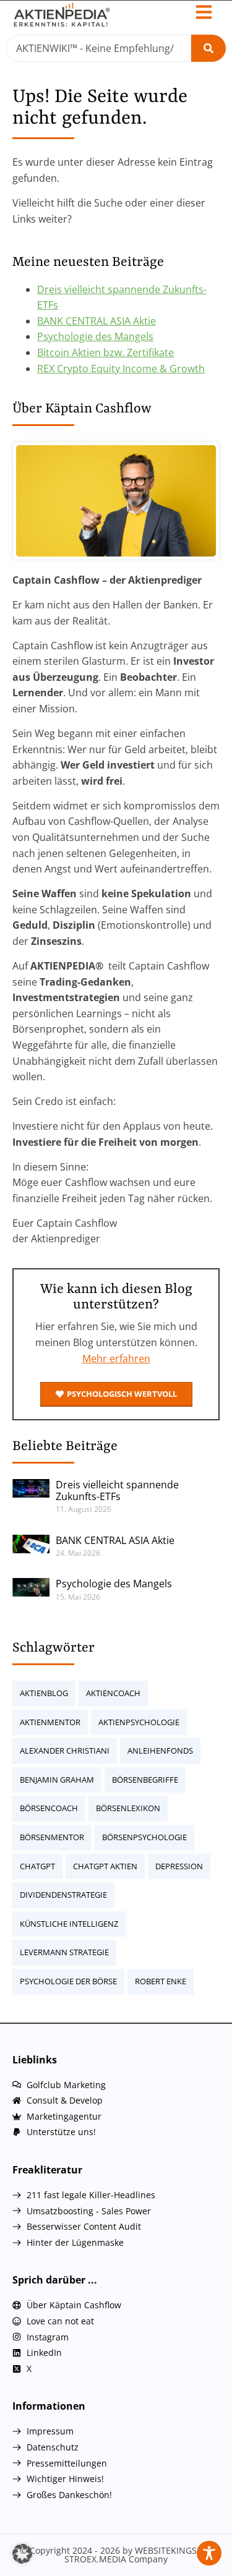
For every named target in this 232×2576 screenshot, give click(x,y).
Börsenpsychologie (144, 1837)
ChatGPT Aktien (105, 1866)
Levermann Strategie (64, 1952)
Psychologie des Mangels (95, 336)
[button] (22, 2554)
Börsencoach (49, 1808)
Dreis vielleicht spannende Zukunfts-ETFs (117, 1491)
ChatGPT (37, 1866)
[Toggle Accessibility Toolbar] (209, 2553)
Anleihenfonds (160, 1751)
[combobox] (99, 48)
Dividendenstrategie (63, 1895)
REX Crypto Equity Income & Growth (121, 369)
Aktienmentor (50, 1722)
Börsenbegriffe (145, 1780)
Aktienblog (44, 1693)
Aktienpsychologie (139, 1722)
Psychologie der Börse (68, 1981)
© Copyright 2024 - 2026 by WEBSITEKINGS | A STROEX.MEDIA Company (116, 2555)
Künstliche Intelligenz (69, 1924)
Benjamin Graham (57, 1780)
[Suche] (208, 48)
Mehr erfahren (116, 1358)
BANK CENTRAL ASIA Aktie (97, 321)
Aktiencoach (113, 1693)
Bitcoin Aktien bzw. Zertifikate (105, 352)
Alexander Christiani (65, 1751)
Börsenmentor (52, 1837)
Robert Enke (161, 1981)
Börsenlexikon (128, 1808)
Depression (179, 1866)
